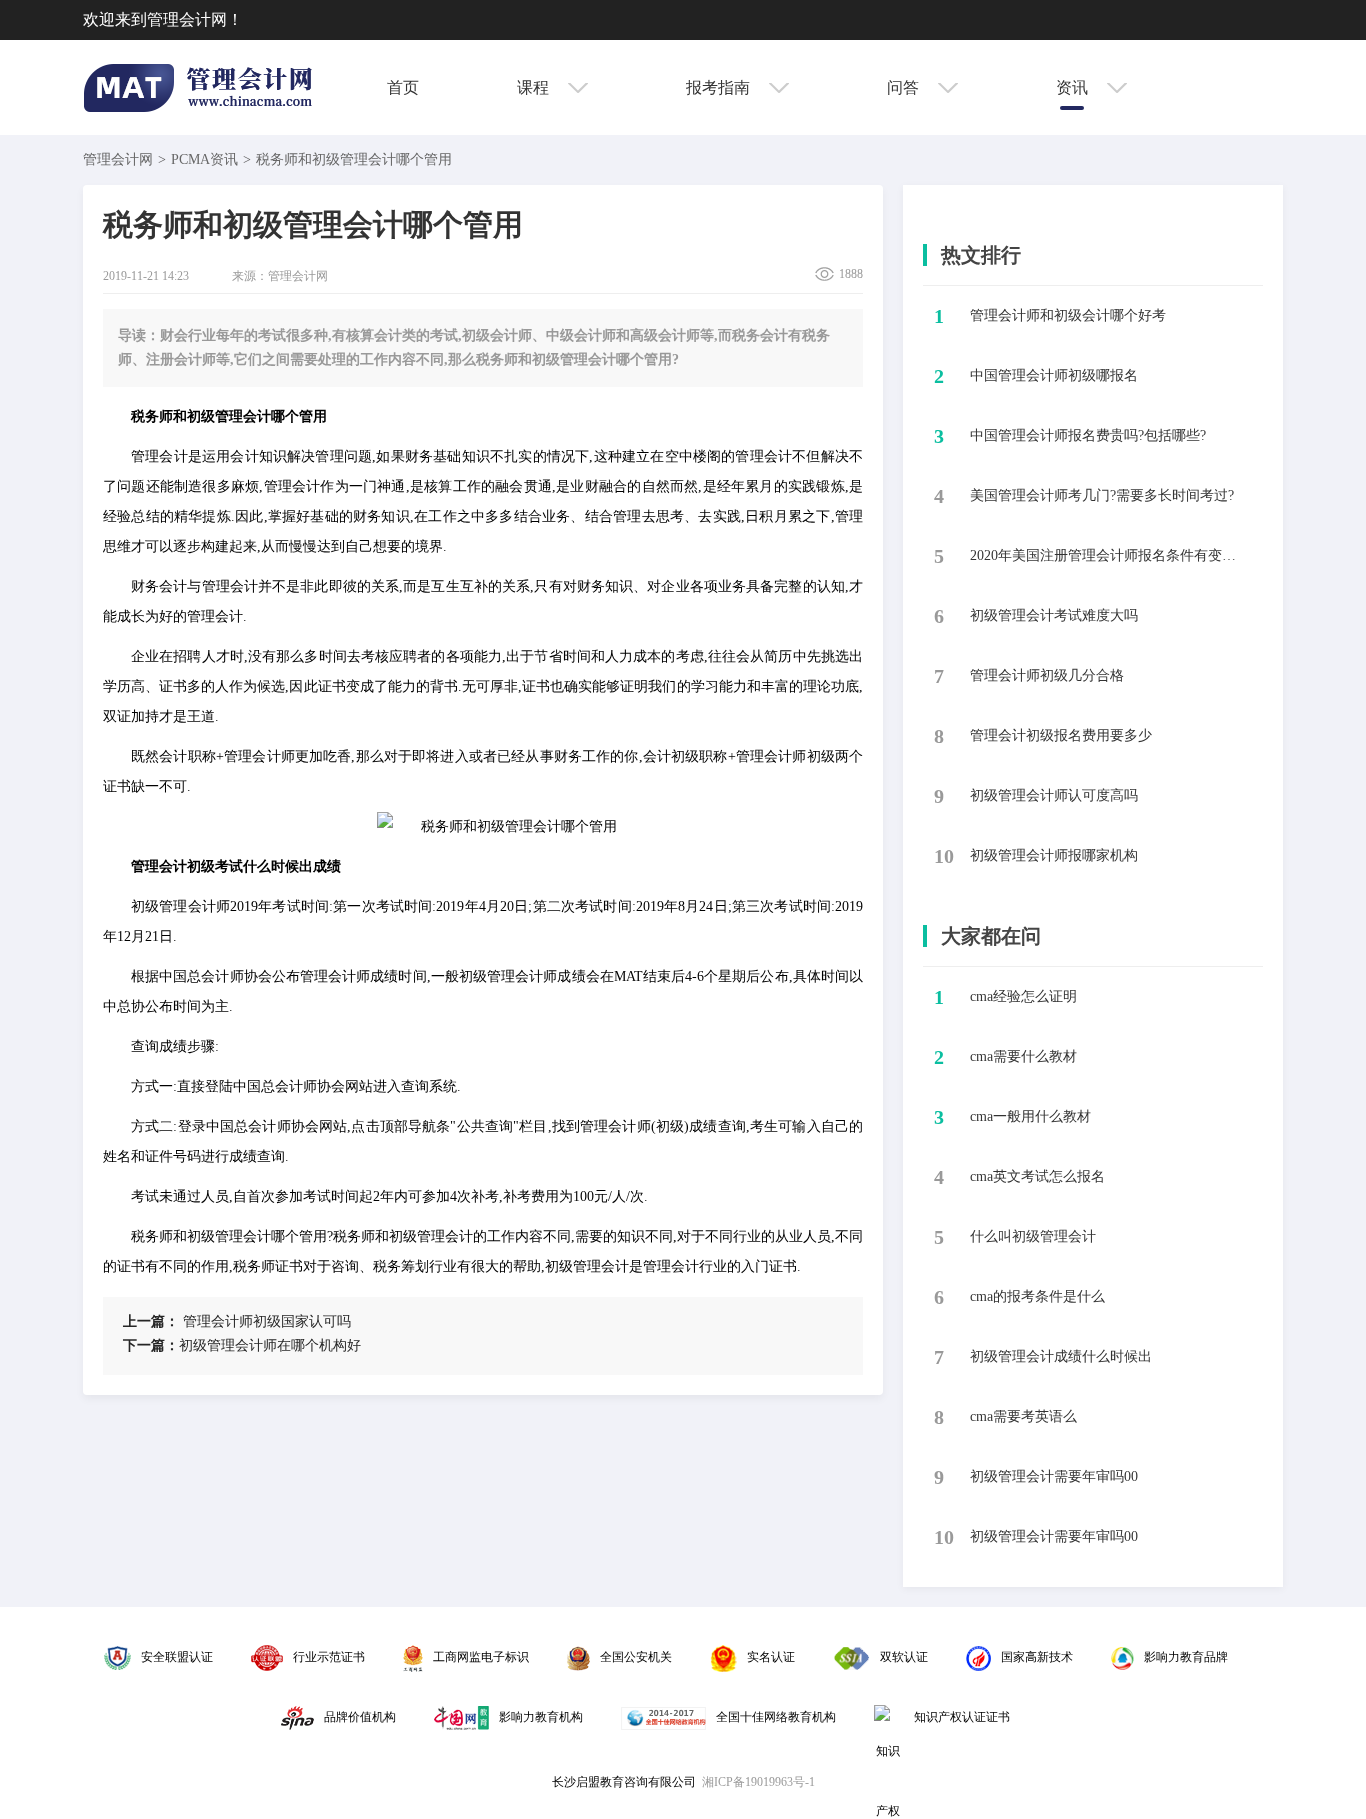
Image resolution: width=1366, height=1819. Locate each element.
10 (944, 856)
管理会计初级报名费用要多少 (1061, 735)
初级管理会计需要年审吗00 (1054, 1476)
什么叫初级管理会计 (1033, 1236)
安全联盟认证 (177, 1657)
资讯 (1074, 87)
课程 (535, 87)
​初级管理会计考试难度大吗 (1054, 615)
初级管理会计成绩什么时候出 (1061, 1356)
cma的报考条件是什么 (1037, 1296)
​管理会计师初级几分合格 (1047, 675)
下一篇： (151, 1345)
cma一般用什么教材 (1030, 1116)
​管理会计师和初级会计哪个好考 (1068, 315)
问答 (905, 87)
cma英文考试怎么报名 (1037, 1176)
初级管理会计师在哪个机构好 (242, 1345)
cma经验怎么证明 (1023, 996)
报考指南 (720, 87)
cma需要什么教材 (1023, 1056)
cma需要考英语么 (1023, 1416)
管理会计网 (118, 159)
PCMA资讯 (204, 159)
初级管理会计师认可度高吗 (1054, 795)
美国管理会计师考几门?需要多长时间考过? (1102, 495)
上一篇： (151, 1321)
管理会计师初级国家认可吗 (237, 1321)
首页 (403, 87)
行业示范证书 (329, 1657)
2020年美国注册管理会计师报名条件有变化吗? (1108, 555)
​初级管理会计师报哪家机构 (1054, 855)
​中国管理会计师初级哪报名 (1054, 375)
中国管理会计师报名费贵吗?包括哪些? (1088, 435)
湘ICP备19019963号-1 (758, 1782)
